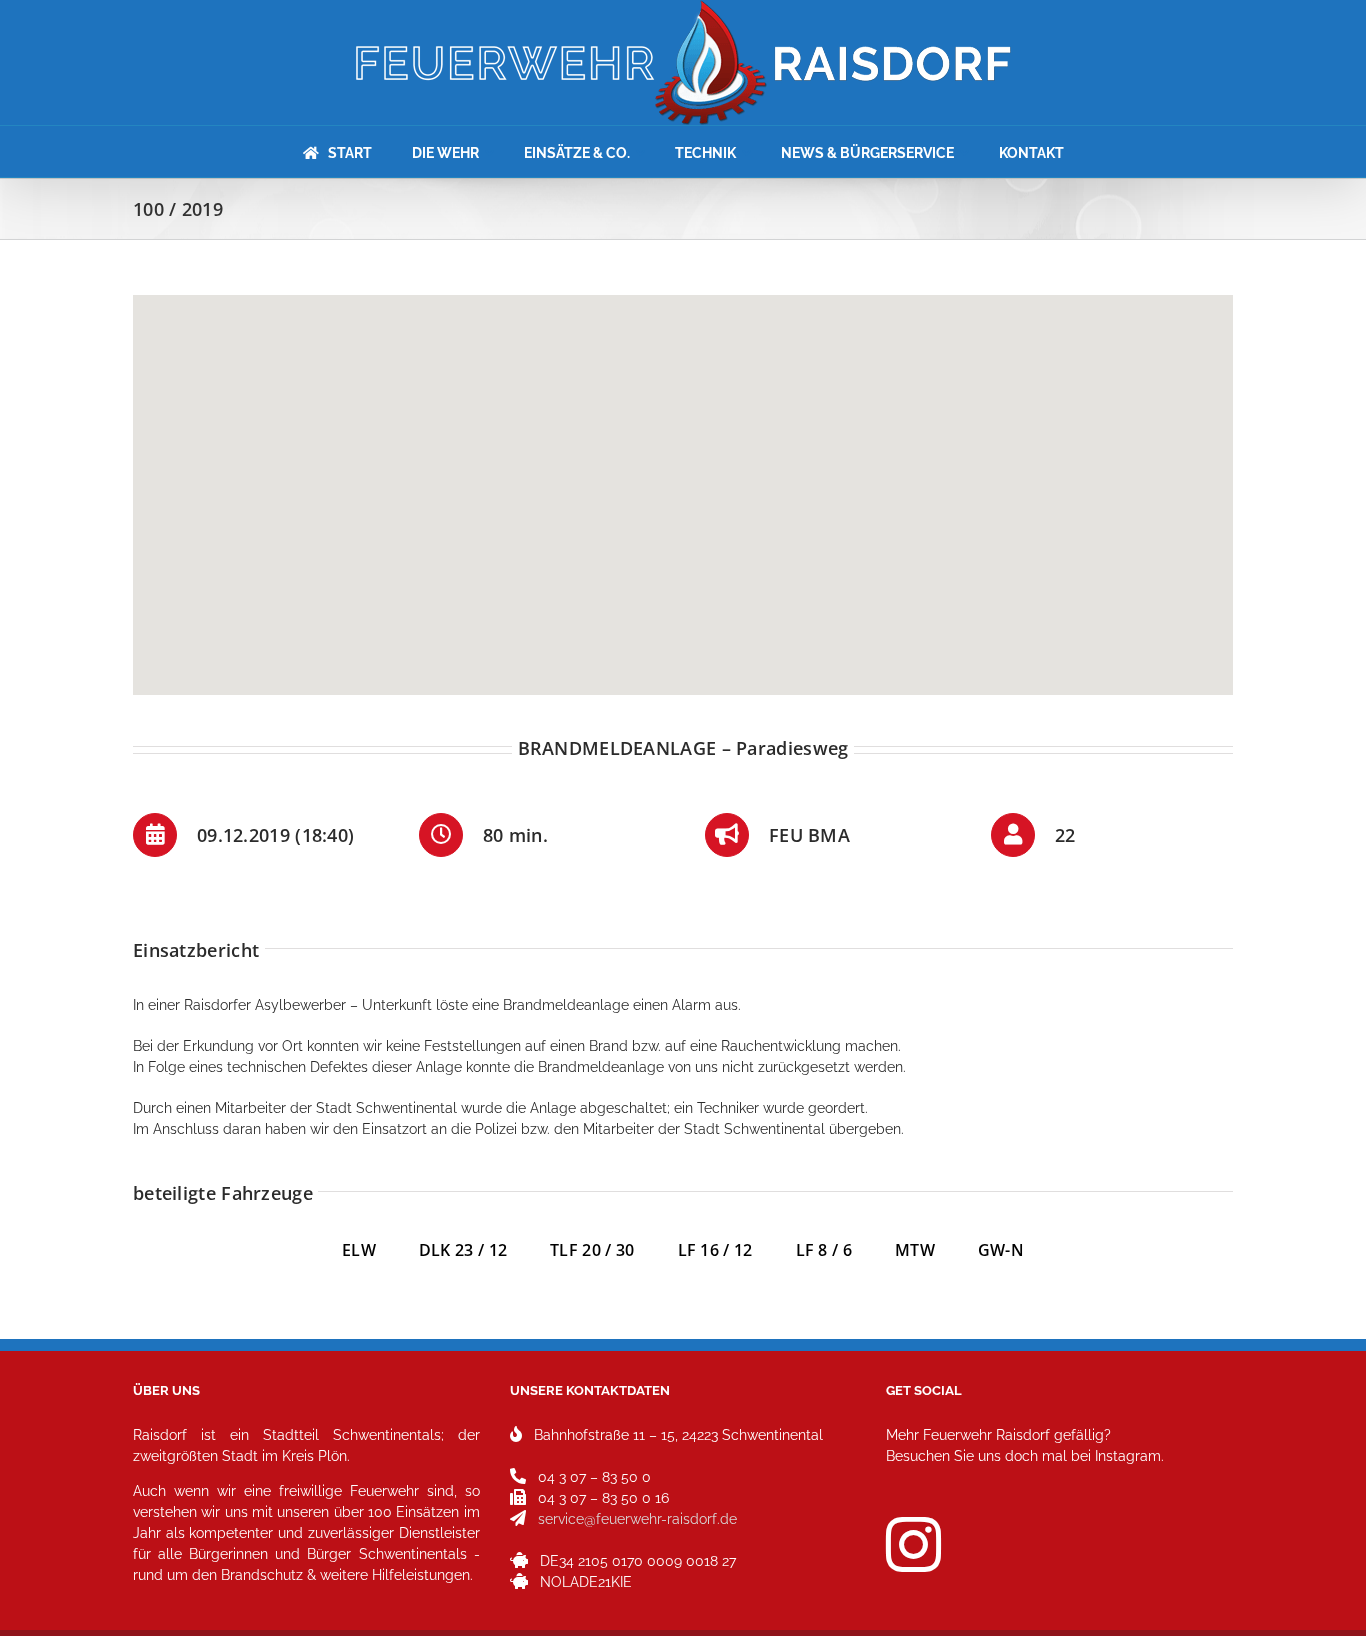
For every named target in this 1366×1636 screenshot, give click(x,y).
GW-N (1001, 1250)
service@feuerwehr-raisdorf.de (637, 1519)
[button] (683, 483)
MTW (915, 1250)
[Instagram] (913, 1544)
